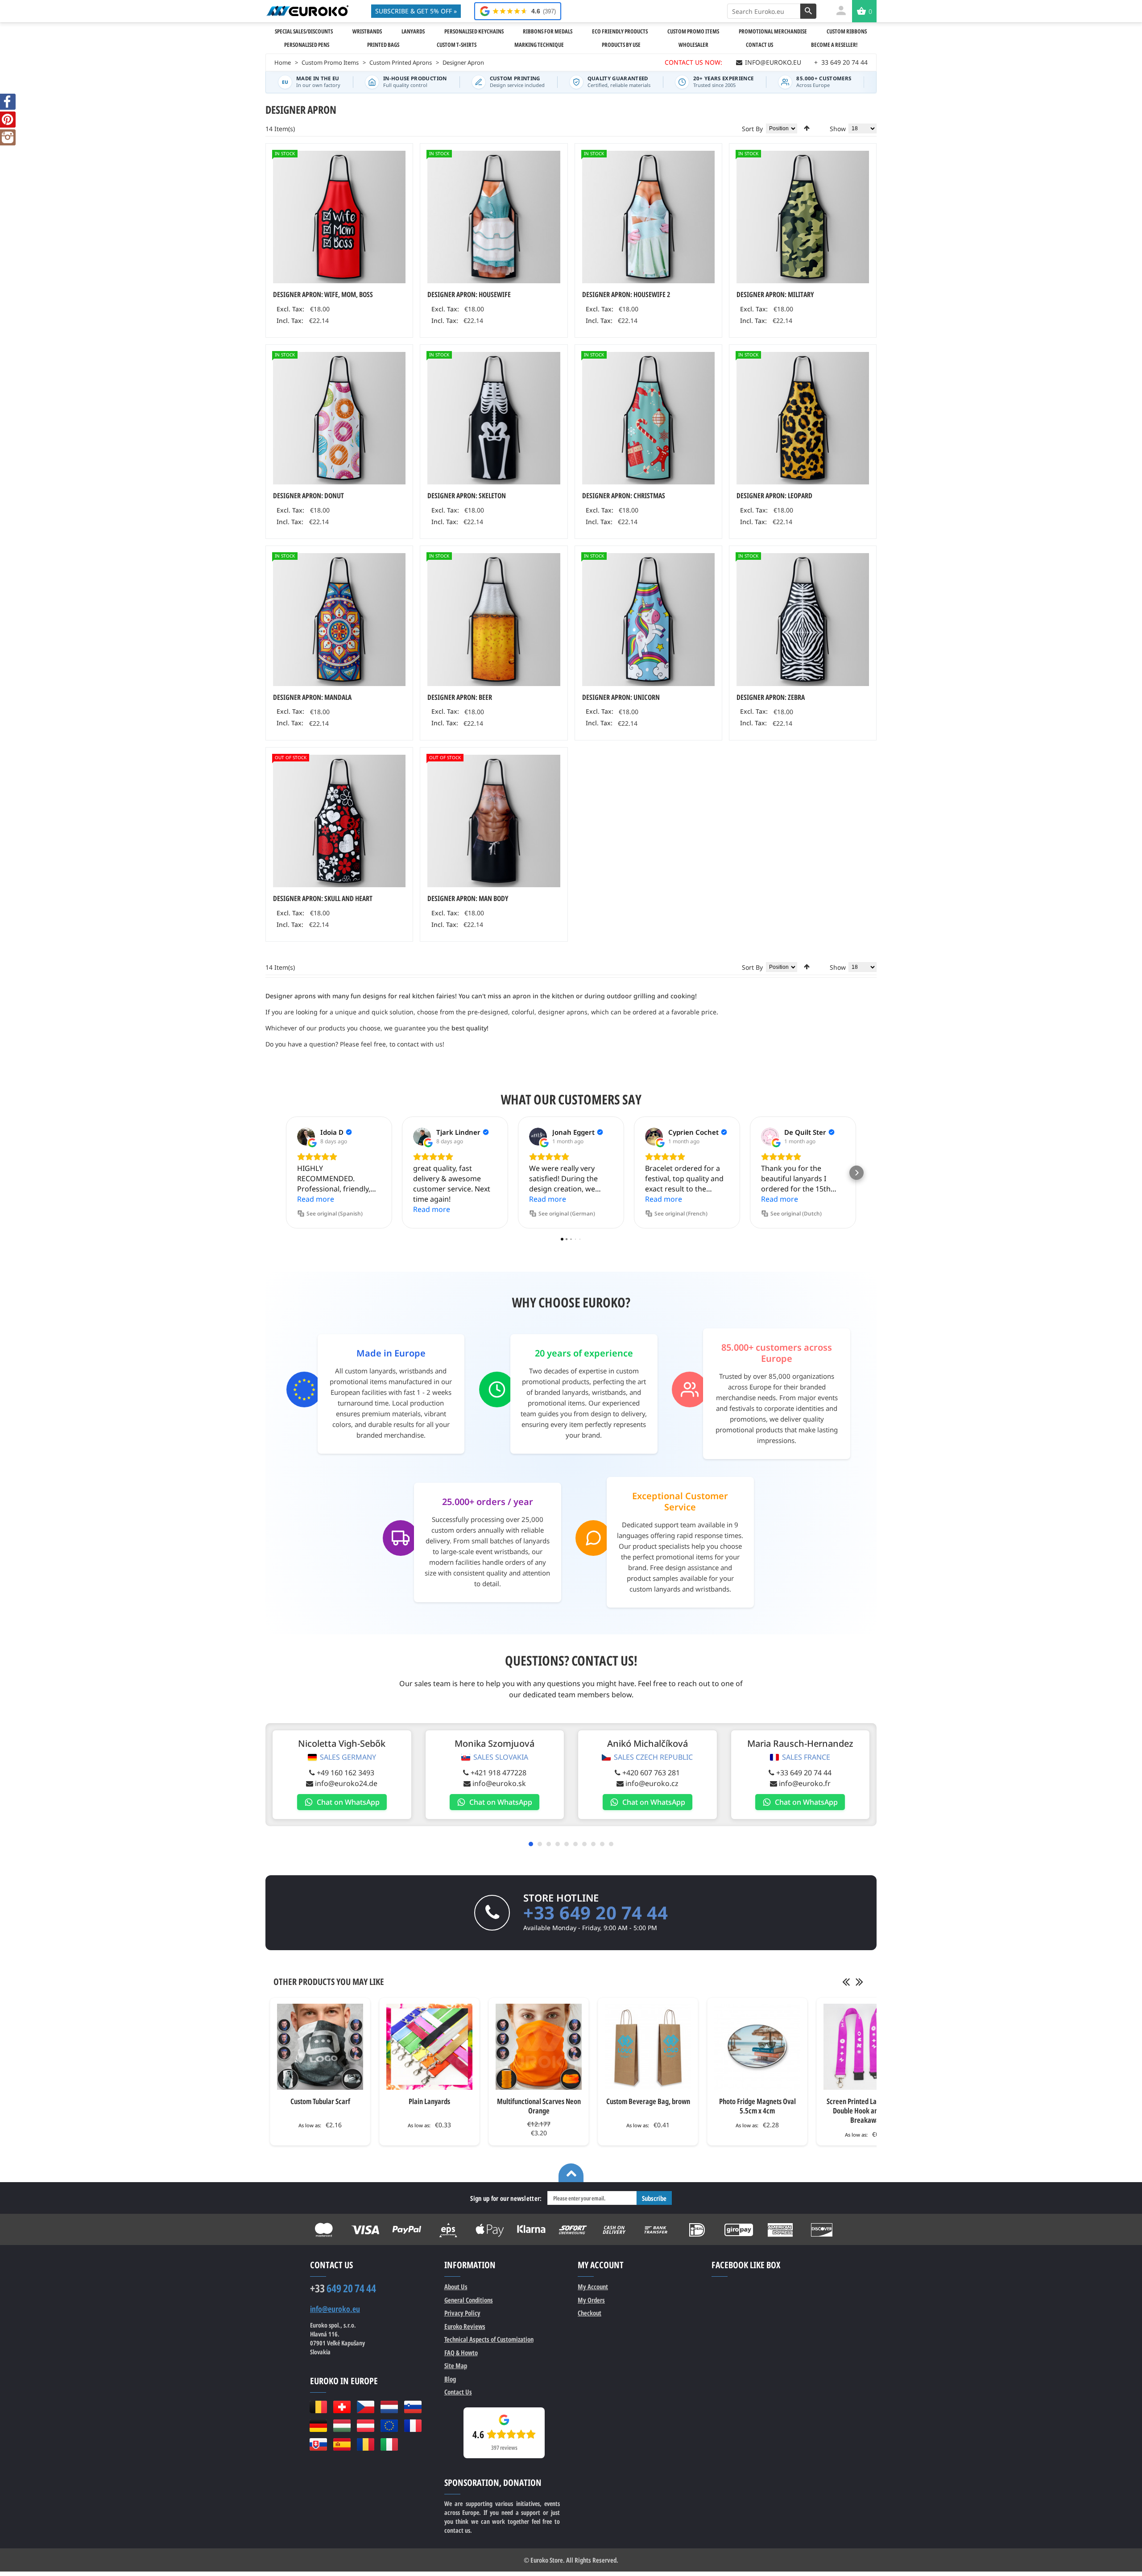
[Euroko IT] (389, 2444)
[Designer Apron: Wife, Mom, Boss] (339, 217)
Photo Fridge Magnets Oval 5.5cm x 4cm (757, 2106)
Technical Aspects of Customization (489, 2339)
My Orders (591, 2300)
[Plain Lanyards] (429, 2047)
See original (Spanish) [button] (335, 1214)
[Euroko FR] (413, 2426)
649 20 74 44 (343, 2288)
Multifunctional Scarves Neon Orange (539, 2106)
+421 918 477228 (499, 1773)
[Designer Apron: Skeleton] (494, 418)
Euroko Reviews (465, 2326)
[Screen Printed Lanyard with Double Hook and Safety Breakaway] (867, 2047)
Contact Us (458, 2392)
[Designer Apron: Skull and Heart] (339, 821)
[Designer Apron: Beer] (494, 619)
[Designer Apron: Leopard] (803, 418)
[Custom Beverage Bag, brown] (648, 2047)
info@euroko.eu (335, 2309)
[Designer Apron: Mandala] (339, 619)
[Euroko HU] (342, 2426)
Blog (450, 2379)
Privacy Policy (462, 2313)
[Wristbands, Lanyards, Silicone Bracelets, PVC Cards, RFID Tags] (307, 11)
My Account (593, 2287)
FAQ (461, 2353)
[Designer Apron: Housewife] (494, 217)
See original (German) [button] (567, 1214)
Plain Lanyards (429, 2101)
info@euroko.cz (652, 1783)
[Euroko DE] (318, 2426)
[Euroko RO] (366, 2444)
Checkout (590, 2313)
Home (283, 62)
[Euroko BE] (318, 2407)
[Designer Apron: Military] (803, 217)
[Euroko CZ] (366, 2407)
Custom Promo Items (330, 62)
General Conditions (469, 2300)
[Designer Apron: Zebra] (803, 619)
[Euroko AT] (366, 2426)
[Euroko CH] (342, 2407)
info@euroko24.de (346, 1783)
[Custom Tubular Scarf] (320, 2047)
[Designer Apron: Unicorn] (648, 619)
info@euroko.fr (805, 1783)
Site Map (456, 2365)
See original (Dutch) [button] (796, 1214)
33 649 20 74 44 (841, 62)
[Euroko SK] (318, 2444)
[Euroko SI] (413, 2407)
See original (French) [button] (681, 1214)
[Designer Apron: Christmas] (648, 418)
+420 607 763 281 (651, 1773)
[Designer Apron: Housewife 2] (648, 217)
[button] (285, 1173)
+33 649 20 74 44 (804, 1773)
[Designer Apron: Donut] (339, 418)
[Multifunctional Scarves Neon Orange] (539, 2047)
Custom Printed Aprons (401, 62)
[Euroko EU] (389, 2426)
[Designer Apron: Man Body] (494, 821)
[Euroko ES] (342, 2444)
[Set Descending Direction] (807, 128)
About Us (456, 2287)
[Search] (808, 11)
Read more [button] (316, 1199)
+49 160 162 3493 (345, 1773)
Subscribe (654, 2198)
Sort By (752, 129)
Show (838, 129)
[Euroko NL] (389, 2407)
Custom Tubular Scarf (320, 2101)
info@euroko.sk (499, 1783)
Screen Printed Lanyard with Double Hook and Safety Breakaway (867, 2111)
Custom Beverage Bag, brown (648, 2101)
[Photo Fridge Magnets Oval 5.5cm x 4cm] (757, 2047)
